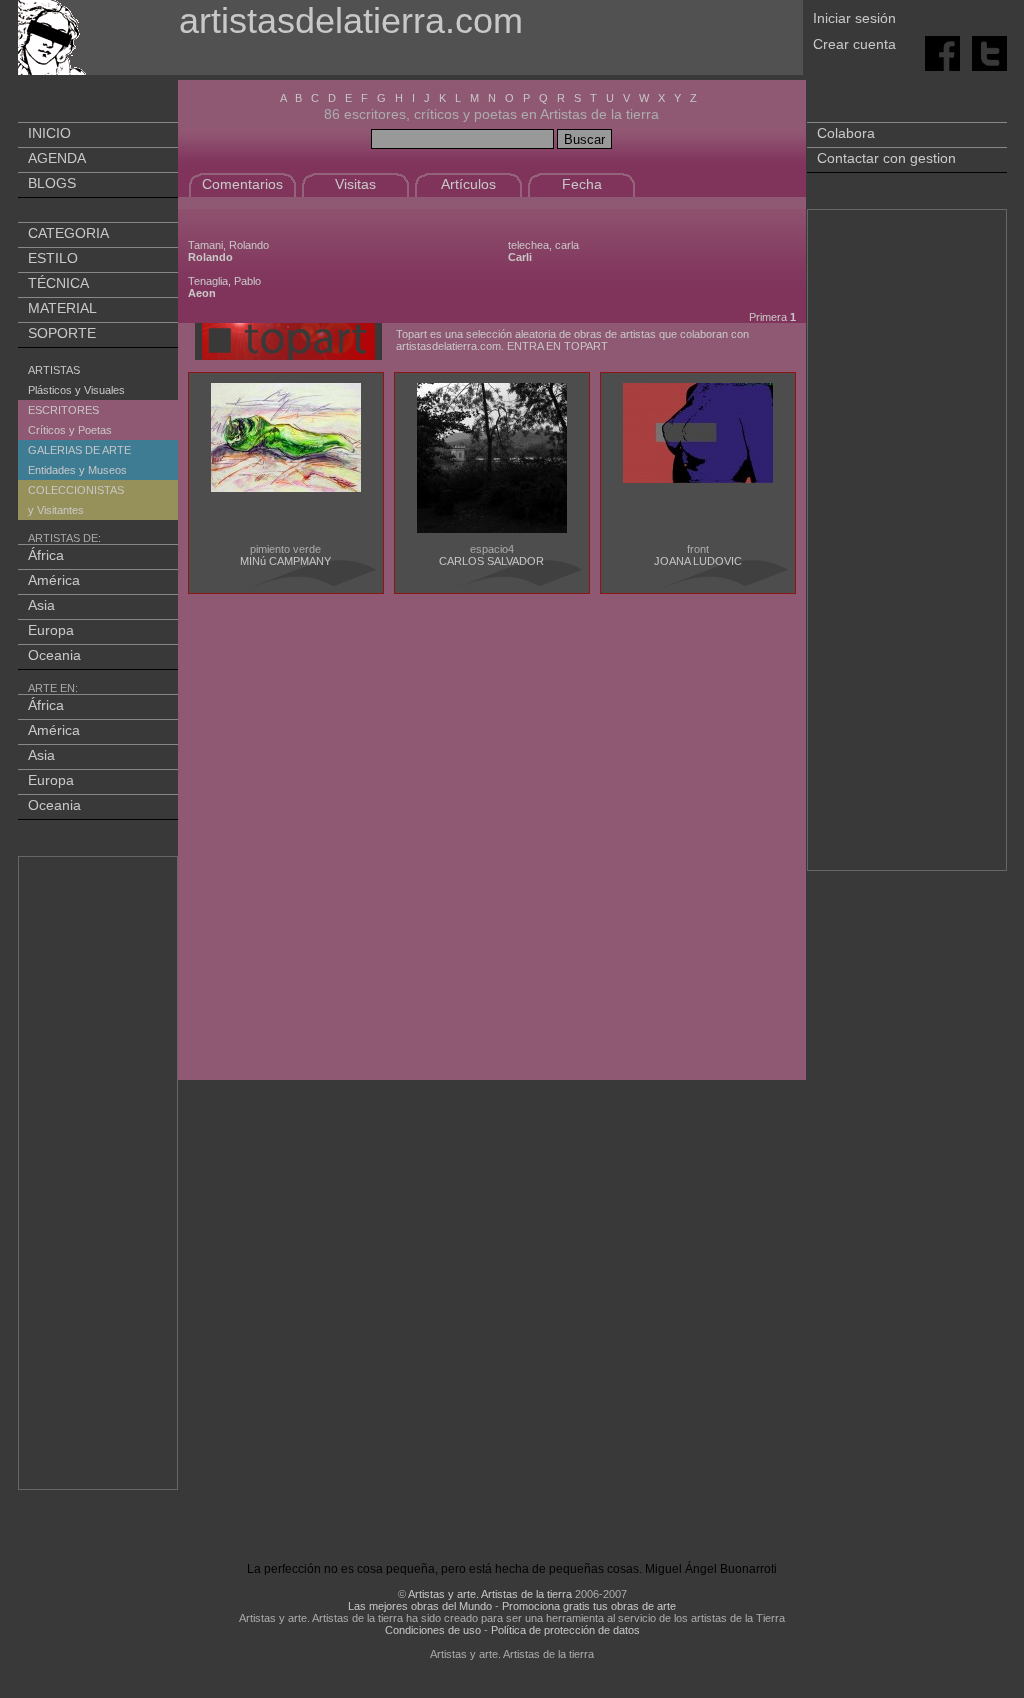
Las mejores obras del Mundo (420, 1606)
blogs (52, 183)
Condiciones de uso (433, 1630)
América (54, 580)
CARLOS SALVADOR (491, 561)
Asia (41, 605)
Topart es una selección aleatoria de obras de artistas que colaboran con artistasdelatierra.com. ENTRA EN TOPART (572, 340)
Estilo (53, 258)
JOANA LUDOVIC (698, 561)
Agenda (57, 158)
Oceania (54, 655)
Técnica (58, 283)
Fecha (582, 184)
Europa (51, 630)
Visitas (355, 184)
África (46, 555)
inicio (49, 133)
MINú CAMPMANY (285, 561)
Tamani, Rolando (228, 251)
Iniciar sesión (854, 18)
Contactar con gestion (886, 158)
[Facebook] (944, 52)
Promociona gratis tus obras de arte (589, 1606)
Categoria (68, 233)
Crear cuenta (854, 44)
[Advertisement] (99, 1177)
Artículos (468, 184)
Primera (768, 317)
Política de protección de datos (565, 1630)
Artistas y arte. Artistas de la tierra (490, 1594)
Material (62, 308)
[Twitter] (989, 52)
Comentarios (242, 184)
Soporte (62, 333)
